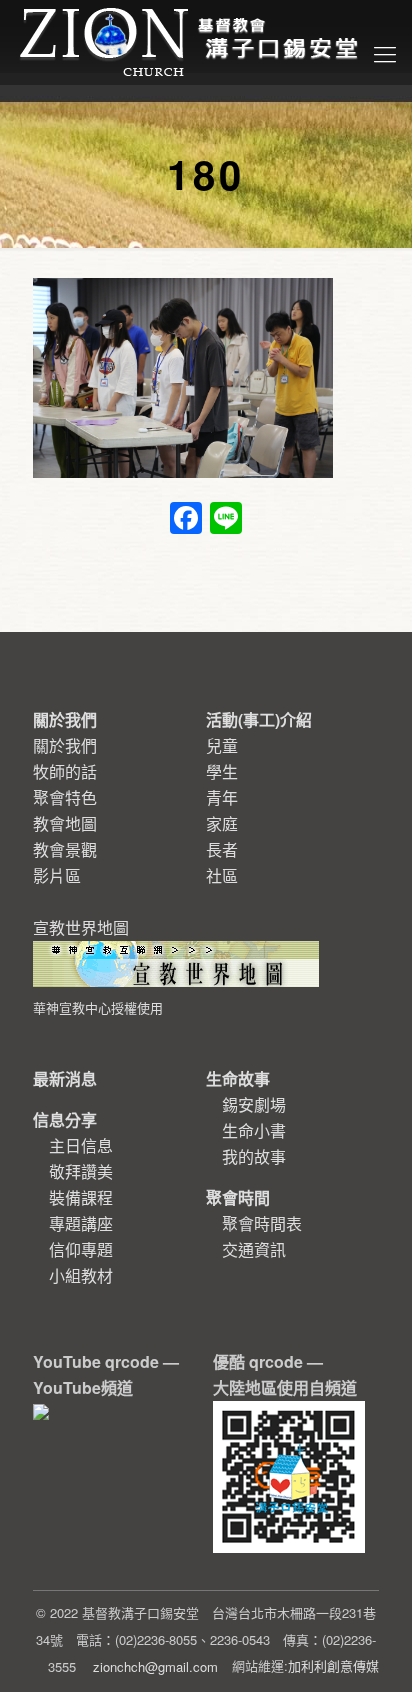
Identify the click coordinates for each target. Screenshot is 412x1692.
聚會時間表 (262, 1223)
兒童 (222, 745)
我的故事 (254, 1156)
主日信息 (81, 1145)
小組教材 (81, 1275)
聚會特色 (65, 797)
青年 (222, 797)
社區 (222, 875)
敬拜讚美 (81, 1171)
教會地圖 (65, 823)
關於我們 (65, 745)
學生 (222, 771)
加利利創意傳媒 (333, 1665)
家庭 (222, 823)
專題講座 (81, 1223)
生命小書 (254, 1130)
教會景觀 (65, 849)
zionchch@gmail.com (155, 1666)
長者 (222, 849)
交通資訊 (254, 1249)
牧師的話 (65, 771)
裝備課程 (81, 1197)
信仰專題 (81, 1249)
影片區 (57, 875)
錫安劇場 (254, 1104)
